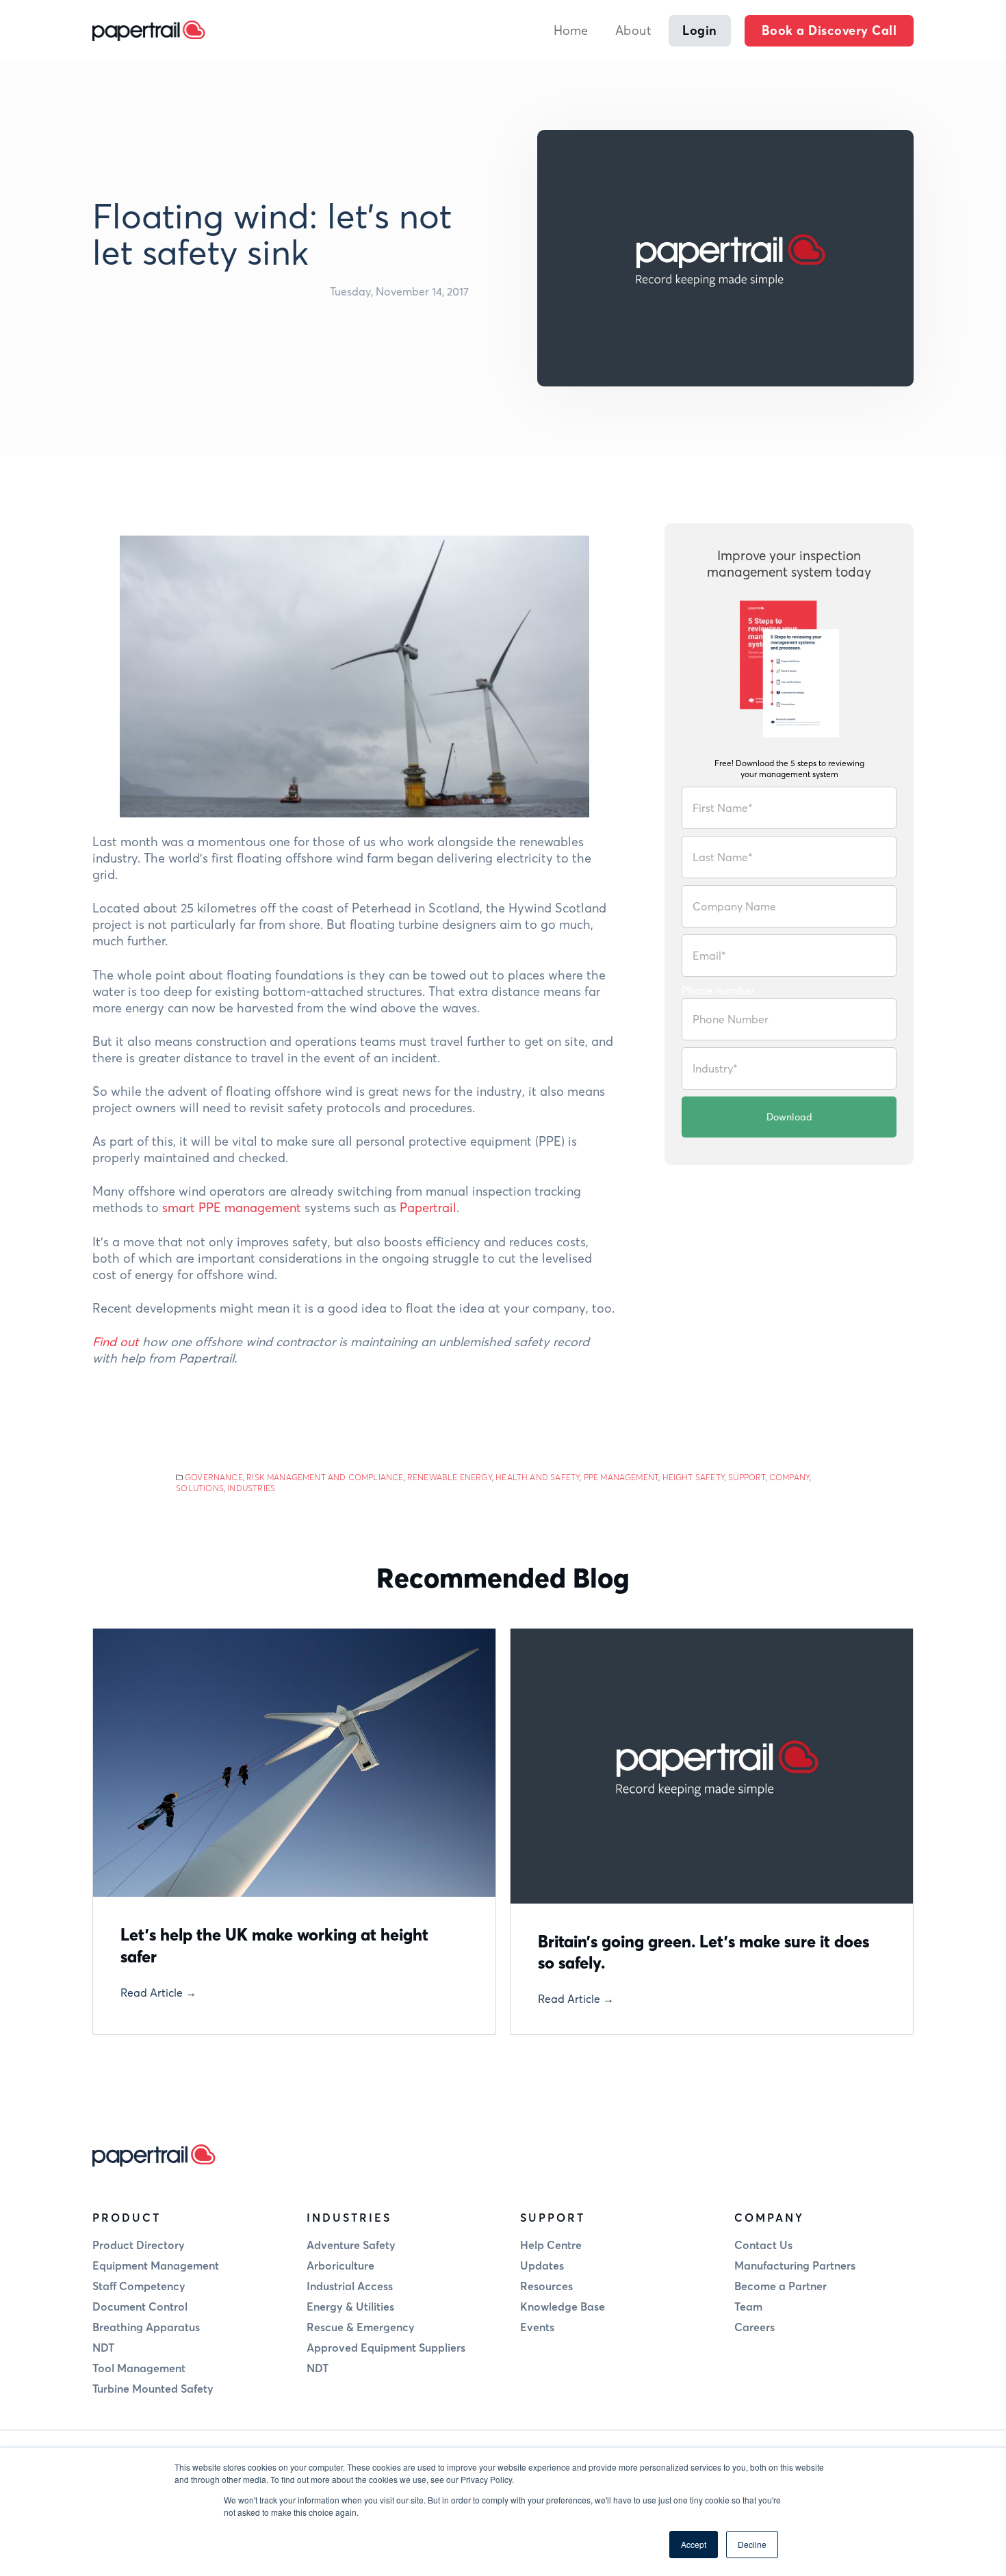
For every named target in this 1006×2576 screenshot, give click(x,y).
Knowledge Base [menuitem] (563, 2306)
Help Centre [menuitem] (551, 2245)
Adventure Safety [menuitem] (351, 2245)
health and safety (538, 1477)
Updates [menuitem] (542, 2265)
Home (571, 30)
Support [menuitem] (553, 2218)
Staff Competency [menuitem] (139, 2286)
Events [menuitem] (537, 2327)
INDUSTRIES (251, 1488)
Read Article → (158, 1993)
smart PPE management (232, 1208)
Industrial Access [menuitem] (350, 2286)
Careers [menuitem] (754, 2327)
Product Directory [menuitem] (139, 2245)
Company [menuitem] (769, 2218)
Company (789, 1477)
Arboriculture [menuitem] (340, 2265)
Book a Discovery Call (829, 30)
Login (700, 30)
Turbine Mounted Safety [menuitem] (153, 2389)
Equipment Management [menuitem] (156, 2265)
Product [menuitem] (127, 2218)
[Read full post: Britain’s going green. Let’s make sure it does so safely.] (712, 1766)
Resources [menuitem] (546, 2286)
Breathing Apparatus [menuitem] (146, 2327)
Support (747, 1477)
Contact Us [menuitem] (763, 2245)
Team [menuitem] (748, 2306)
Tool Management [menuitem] (139, 2368)
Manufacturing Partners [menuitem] (795, 2265)
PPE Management (621, 1477)
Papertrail (428, 1208)
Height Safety (694, 1477)
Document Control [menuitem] (140, 2306)
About (634, 30)
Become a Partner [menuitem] (781, 2286)
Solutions (200, 1488)
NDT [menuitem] (103, 2348)
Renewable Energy (450, 1477)
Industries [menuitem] (349, 2218)
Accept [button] (694, 2544)
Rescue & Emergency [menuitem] (361, 2327)
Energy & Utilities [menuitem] (350, 2306)
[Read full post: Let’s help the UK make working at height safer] (294, 1763)
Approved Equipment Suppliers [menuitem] (386, 2348)
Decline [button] (752, 2544)
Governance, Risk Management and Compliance (294, 1477)
